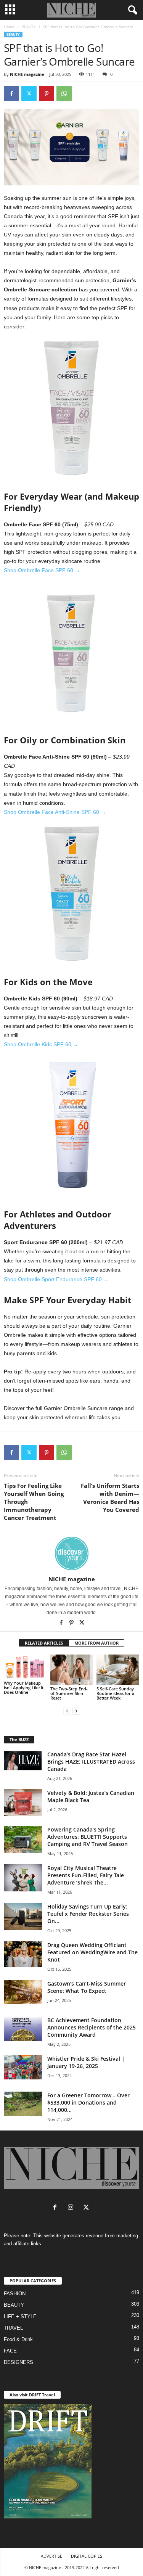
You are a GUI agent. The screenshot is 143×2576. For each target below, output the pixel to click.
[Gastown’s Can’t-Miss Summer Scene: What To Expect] (23, 1992)
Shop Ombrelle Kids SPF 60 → (41, 1044)
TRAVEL (13, 2328)
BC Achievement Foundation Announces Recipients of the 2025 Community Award (92, 2027)
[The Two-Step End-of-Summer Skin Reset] (72, 1670)
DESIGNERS (18, 2362)
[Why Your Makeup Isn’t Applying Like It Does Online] (25, 1667)
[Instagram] (72, 2208)
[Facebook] (11, 93)
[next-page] (76, 1711)
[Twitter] (29, 93)
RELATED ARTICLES (44, 1643)
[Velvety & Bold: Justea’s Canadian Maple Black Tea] (23, 1803)
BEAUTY (29, 27)
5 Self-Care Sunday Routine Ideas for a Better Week (115, 1693)
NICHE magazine (27, 74)
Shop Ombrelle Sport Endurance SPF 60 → (56, 1279)
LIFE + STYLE (20, 2316)
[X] (82, 1623)
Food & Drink (18, 2339)
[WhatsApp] (64, 93)
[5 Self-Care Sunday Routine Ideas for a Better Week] (118, 1670)
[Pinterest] (47, 93)
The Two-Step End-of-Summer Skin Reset (69, 1693)
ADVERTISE (51, 2556)
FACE (10, 2351)
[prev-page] (67, 1711)
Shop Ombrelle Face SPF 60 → (42, 570)
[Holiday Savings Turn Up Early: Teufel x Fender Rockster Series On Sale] (23, 1916)
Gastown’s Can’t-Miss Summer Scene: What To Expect (87, 1987)
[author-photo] (71, 1553)
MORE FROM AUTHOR (96, 1643)
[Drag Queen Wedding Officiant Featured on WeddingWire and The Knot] (23, 1954)
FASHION (15, 2294)
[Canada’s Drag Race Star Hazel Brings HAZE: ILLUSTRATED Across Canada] (23, 1761)
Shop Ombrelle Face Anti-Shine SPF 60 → (55, 812)
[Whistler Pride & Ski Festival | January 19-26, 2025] (23, 2067)
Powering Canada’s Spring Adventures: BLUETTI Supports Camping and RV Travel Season (88, 1837)
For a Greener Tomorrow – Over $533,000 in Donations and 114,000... (88, 2102)
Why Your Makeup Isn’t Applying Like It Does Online (24, 1688)
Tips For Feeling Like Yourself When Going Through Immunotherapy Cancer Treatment (34, 1502)
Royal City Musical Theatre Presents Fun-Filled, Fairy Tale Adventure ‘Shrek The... (86, 1875)
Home (9, 27)
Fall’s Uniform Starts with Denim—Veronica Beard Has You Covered (110, 1498)
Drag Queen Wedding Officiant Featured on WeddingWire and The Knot (92, 1952)
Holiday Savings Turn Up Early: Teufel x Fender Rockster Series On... (88, 1914)
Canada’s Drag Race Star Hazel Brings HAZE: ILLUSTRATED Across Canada (91, 1762)
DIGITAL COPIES (87, 2556)
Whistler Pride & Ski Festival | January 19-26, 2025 (86, 2062)
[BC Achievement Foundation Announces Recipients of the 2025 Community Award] (23, 2029)
